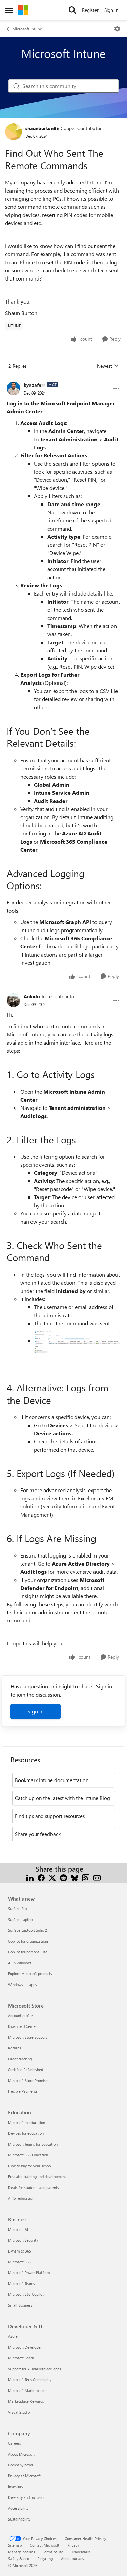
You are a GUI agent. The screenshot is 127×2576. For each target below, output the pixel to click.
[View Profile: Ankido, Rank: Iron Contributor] (14, 1000)
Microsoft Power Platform (29, 2273)
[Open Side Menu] (9, 10)
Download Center (23, 2026)
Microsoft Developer (25, 2347)
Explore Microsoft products (30, 1974)
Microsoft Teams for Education (33, 2144)
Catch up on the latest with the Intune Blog (62, 1798)
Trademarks (81, 2552)
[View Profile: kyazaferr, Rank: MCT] (14, 388)
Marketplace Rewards (26, 2401)
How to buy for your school (30, 2166)
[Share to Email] (97, 1877)
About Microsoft (21, 2454)
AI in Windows (20, 1963)
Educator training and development (37, 2177)
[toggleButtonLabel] (117, 29)
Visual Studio (19, 2412)
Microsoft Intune (27, 29)
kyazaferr (35, 385)
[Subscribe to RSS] (86, 1877)
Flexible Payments (23, 2091)
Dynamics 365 (20, 2251)
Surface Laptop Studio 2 (28, 1930)
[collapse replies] (63, 380)
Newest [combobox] (108, 366)
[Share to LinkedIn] (30, 1877)
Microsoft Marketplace (27, 2390)
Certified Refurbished (26, 2070)
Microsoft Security (23, 2240)
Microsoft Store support (28, 2037)
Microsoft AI (18, 2229)
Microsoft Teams (22, 2283)
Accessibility (18, 2508)
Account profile (20, 2015)
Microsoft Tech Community (30, 2380)
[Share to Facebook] (41, 1877)
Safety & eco (19, 2559)
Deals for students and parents (34, 2187)
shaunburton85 (42, 128)
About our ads (72, 2559)
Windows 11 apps (23, 1984)
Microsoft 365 (19, 2262)
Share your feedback (38, 1834)
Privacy (73, 2545)
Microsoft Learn (21, 2358)
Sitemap (15, 2545)
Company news (20, 2465)
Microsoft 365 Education (28, 2155)
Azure (13, 2336)
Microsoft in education (27, 2122)
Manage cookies (22, 2552)
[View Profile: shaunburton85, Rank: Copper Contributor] (14, 132)
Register (90, 10)
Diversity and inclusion (27, 2497)
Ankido (32, 996)
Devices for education (26, 2133)
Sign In (111, 10)
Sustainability (19, 2519)
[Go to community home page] (23, 10)
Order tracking (20, 2059)
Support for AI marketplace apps (35, 2369)
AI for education (21, 2198)
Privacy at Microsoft (24, 2476)
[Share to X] (52, 1877)
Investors (16, 2487)
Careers (15, 2443)
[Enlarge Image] (77, 1341)
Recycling (45, 2559)
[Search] (72, 10)
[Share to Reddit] (63, 1877)
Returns (15, 2048)
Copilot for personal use (28, 1952)
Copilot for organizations (28, 1941)
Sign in (36, 1711)
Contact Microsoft (45, 2545)
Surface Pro (17, 1909)
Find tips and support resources (50, 1816)
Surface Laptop (20, 1919)
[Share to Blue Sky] (75, 1877)
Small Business (20, 2305)
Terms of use (53, 2552)
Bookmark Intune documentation (52, 1780)
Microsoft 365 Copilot (26, 2294)
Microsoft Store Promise (28, 2080)
